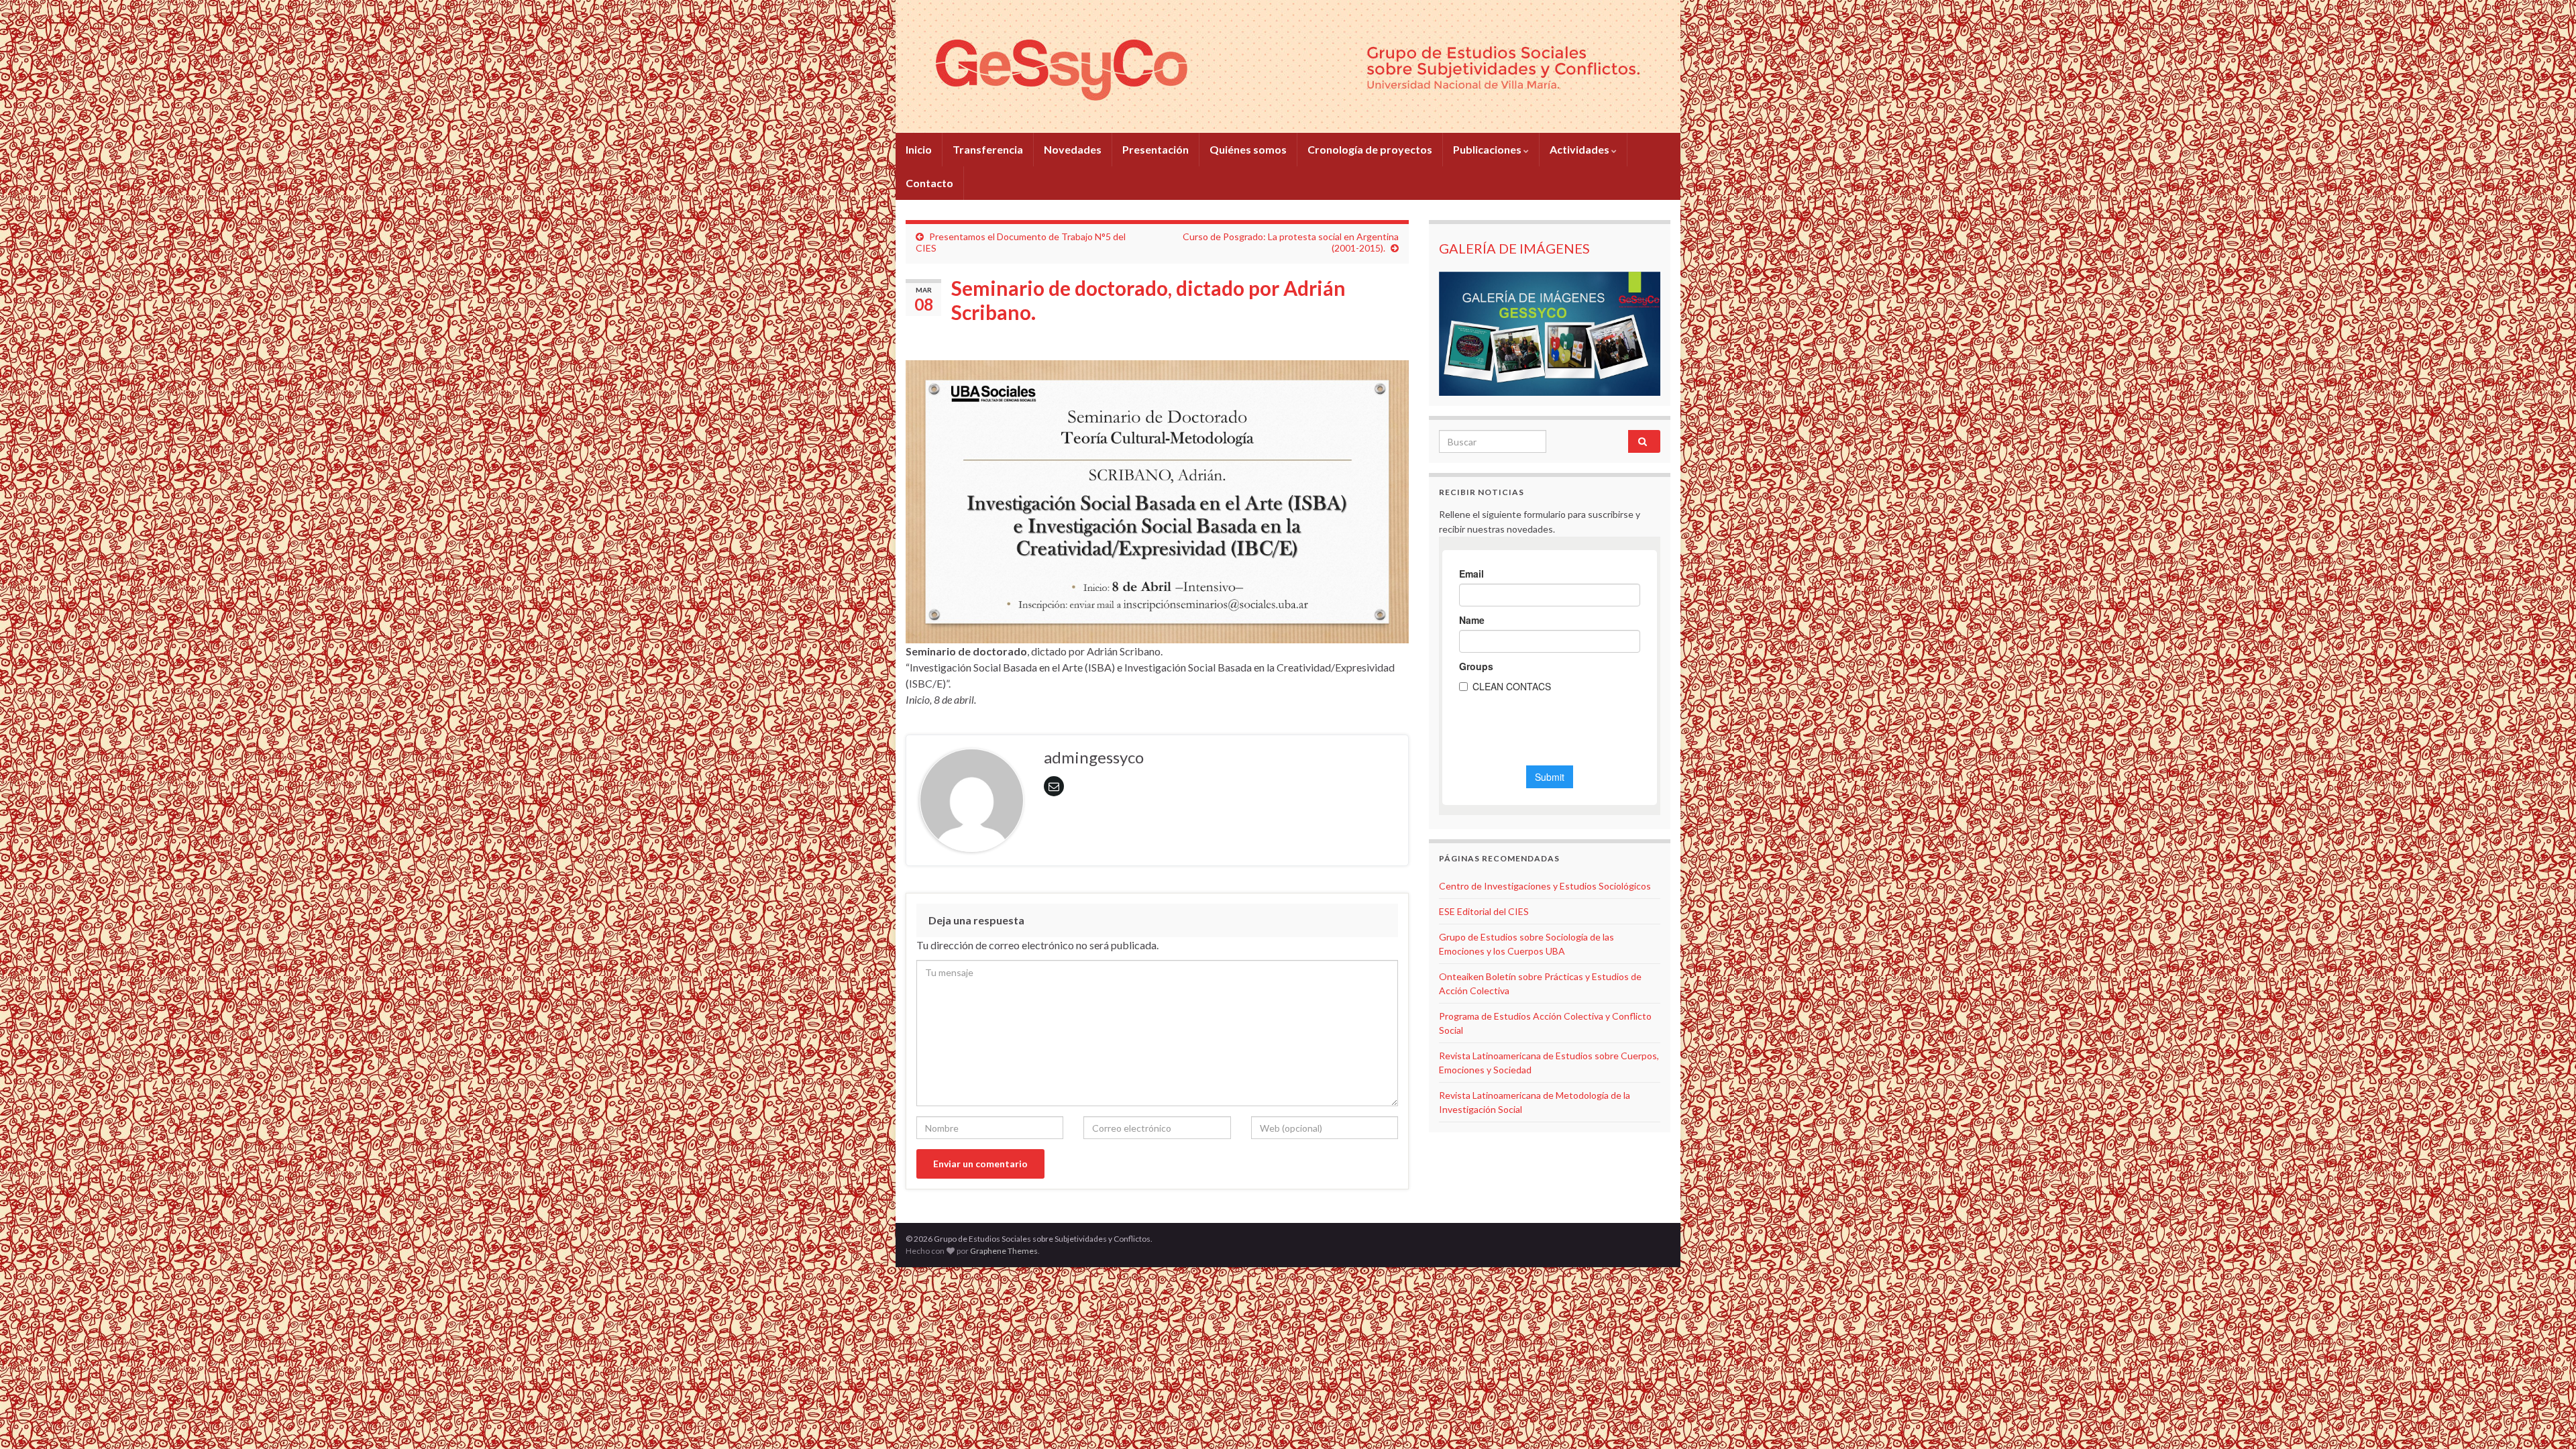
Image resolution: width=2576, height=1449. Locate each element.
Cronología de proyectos (1370, 149)
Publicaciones (1488, 149)
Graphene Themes (1004, 1251)
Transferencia (988, 149)
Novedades (1073, 149)
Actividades (1580, 149)
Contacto (929, 183)
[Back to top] (2546, 1419)
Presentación (1156, 149)
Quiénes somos (1248, 149)
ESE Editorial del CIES (1484, 911)
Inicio (919, 149)
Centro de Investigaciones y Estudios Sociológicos (1545, 886)
